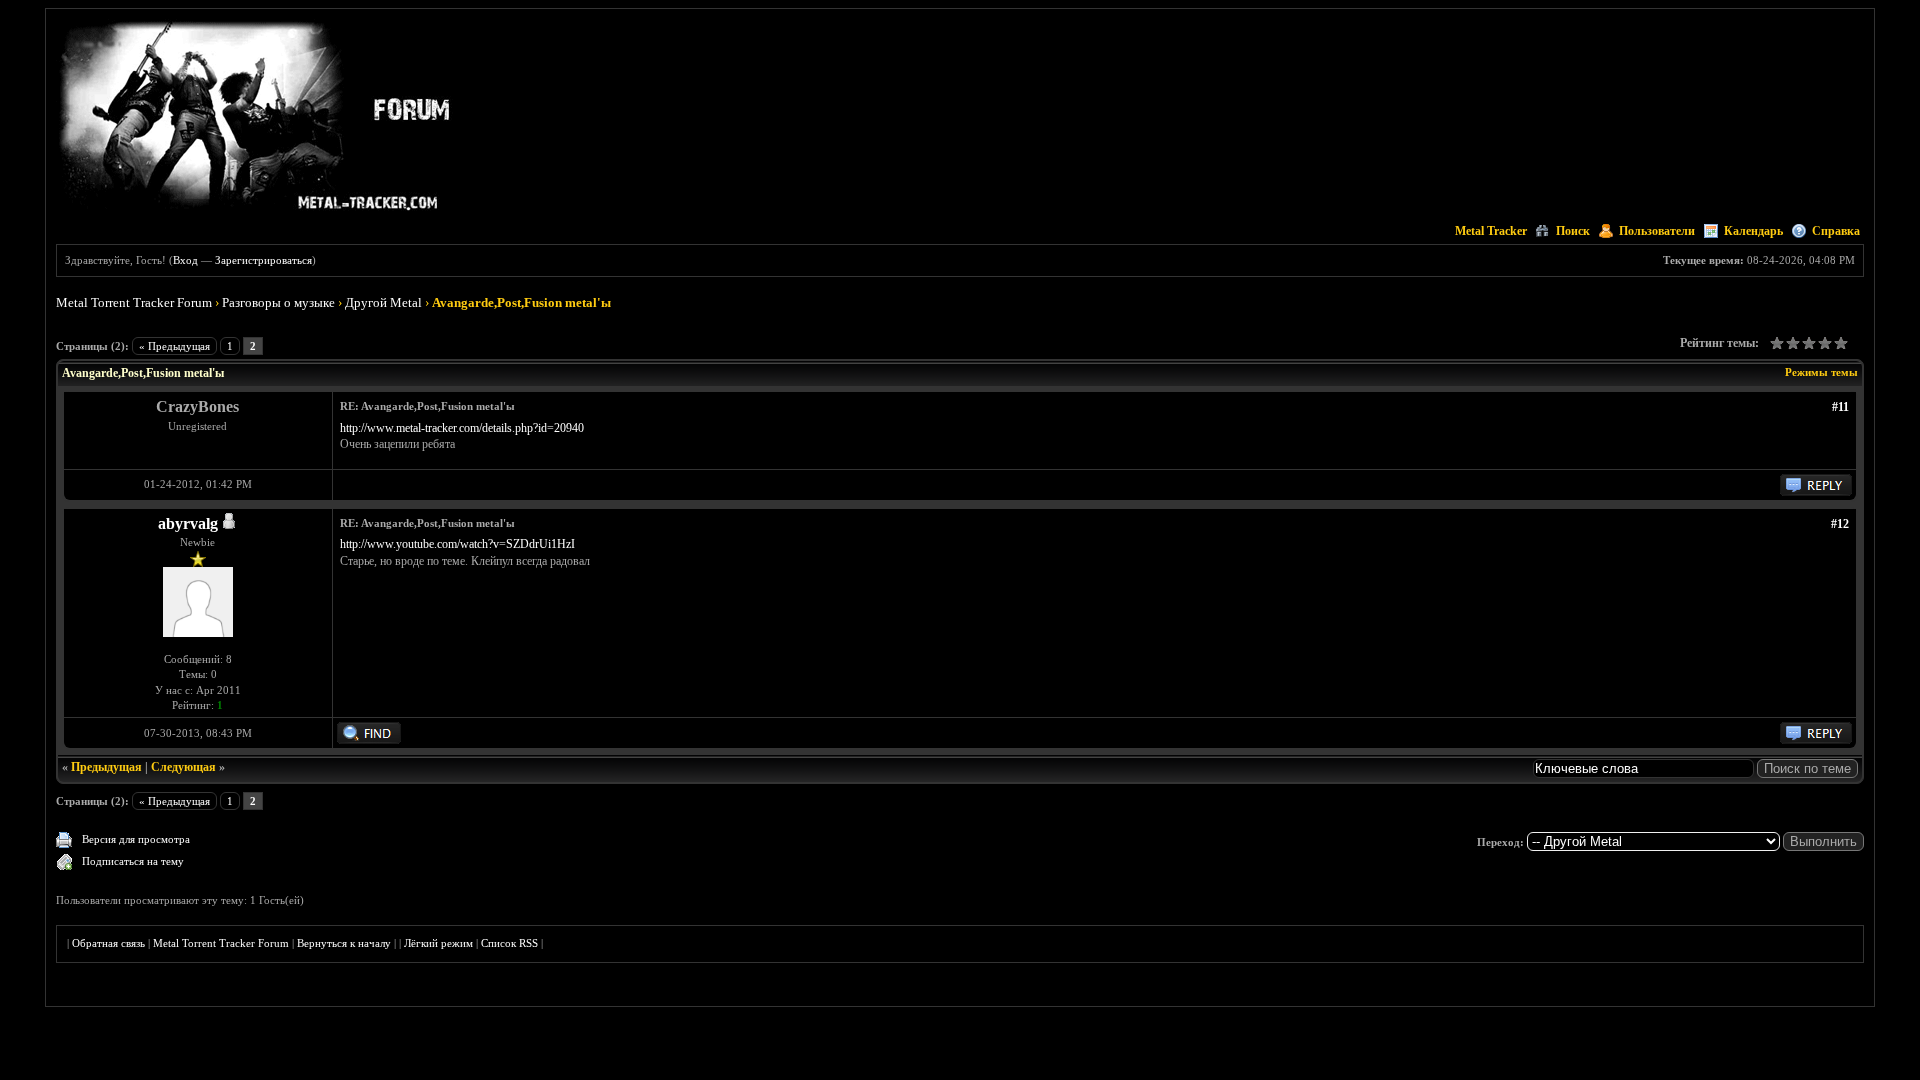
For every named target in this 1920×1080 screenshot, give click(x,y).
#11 (1840, 407)
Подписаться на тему (133, 861)
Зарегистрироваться (263, 260)
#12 (1840, 524)
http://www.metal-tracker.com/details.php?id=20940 (462, 428)
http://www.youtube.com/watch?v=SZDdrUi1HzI (457, 544)
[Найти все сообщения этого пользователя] (369, 740)
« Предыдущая (174, 346)
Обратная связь (108, 943)
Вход (185, 260)
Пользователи (1657, 231)
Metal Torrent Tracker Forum (134, 302)
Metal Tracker (1491, 231)
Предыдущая (106, 767)
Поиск (1573, 231)
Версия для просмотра (136, 839)
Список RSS (509, 943)
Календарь (1753, 231)
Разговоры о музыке (278, 302)
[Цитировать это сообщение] (1816, 492)
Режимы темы (1821, 372)
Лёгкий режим (438, 943)
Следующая (183, 767)
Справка (1836, 231)
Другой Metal (383, 302)
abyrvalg (188, 523)
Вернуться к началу (344, 943)
